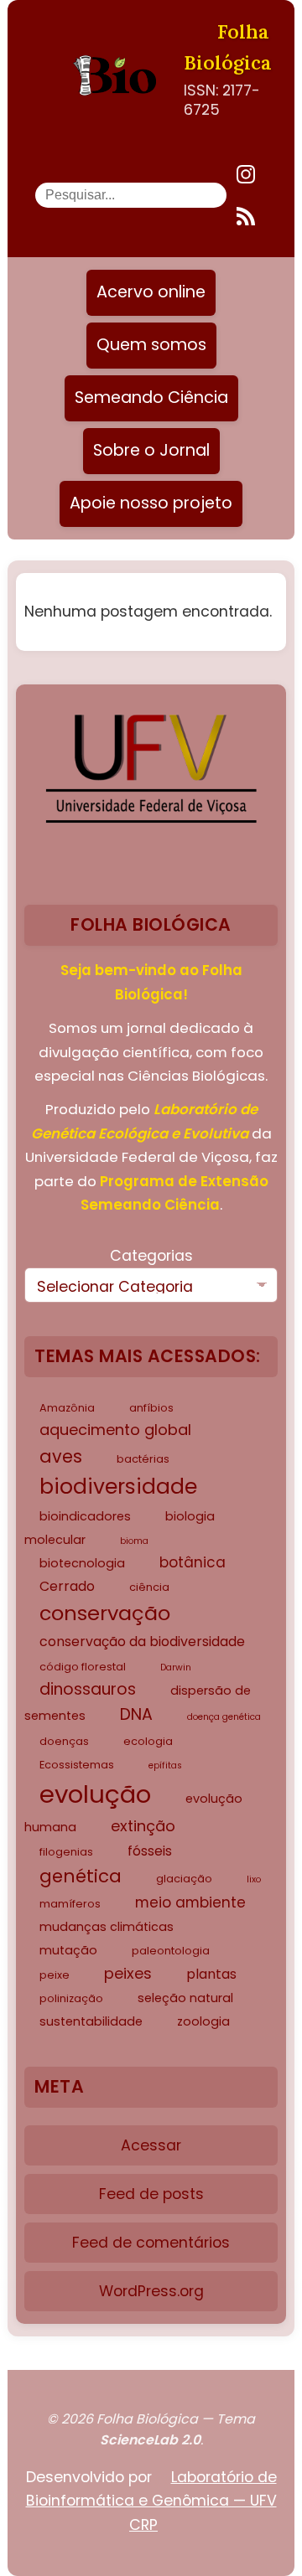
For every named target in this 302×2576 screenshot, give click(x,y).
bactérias (143, 1459)
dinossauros (88, 1689)
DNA (136, 1714)
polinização (71, 1998)
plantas (211, 1974)
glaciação (184, 1879)
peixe (55, 1975)
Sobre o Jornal (151, 450)
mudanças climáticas (107, 1927)
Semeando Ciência (151, 397)
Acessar (151, 2145)
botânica (193, 1562)
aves (61, 1456)
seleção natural (185, 1998)
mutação (68, 1950)
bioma (134, 1541)
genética (81, 1876)
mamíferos (70, 1904)
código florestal (83, 1667)
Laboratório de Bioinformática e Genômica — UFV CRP (151, 2501)
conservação (105, 1613)
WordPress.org (151, 2291)
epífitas (165, 1766)
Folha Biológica (228, 47)
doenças (64, 1741)
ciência (149, 1587)
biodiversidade (118, 1487)
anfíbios (151, 1408)
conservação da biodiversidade (142, 1642)
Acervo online (151, 292)
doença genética (224, 1717)
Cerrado (67, 1586)
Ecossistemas (77, 1765)
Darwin (176, 1667)
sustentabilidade (91, 2021)
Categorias (151, 1256)
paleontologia (171, 1951)
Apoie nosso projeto (151, 503)
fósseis (150, 1851)
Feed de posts (151, 2194)
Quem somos (151, 345)
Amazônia (67, 1408)
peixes (128, 1973)
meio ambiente (190, 1902)
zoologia (203, 2021)
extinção (143, 1826)
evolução (95, 1794)
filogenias (66, 1852)
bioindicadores (85, 1516)
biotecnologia (82, 1563)
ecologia (148, 1741)
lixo (254, 1879)
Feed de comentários (151, 2243)
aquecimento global (115, 1430)
